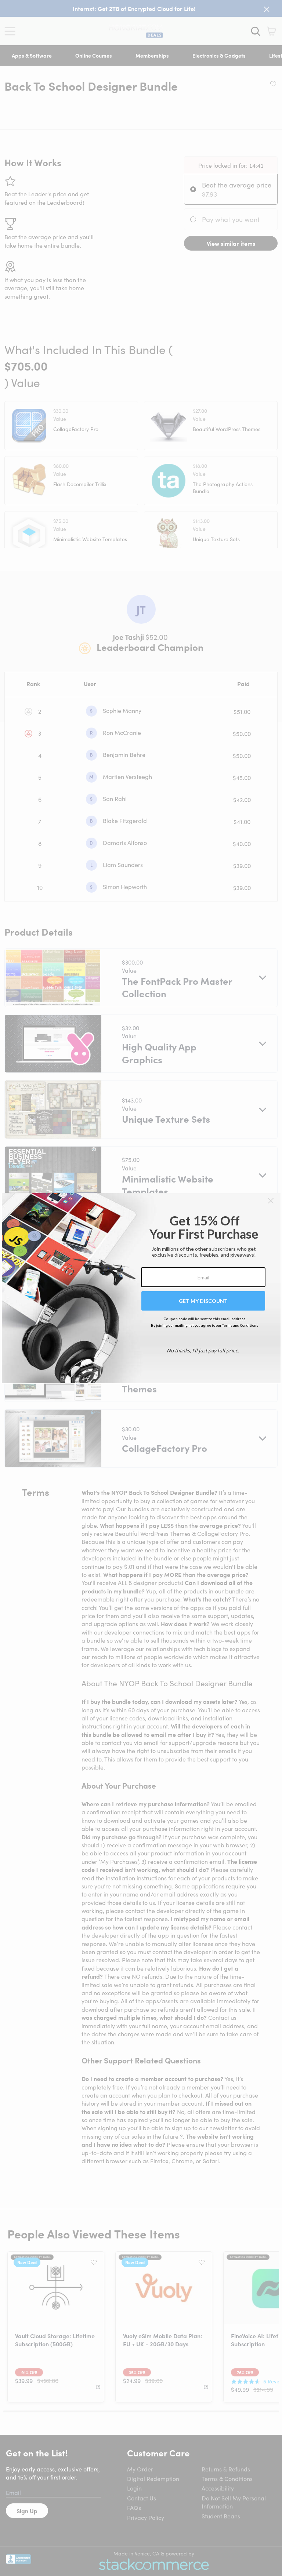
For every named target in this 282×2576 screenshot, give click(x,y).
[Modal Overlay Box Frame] (141, 1288)
